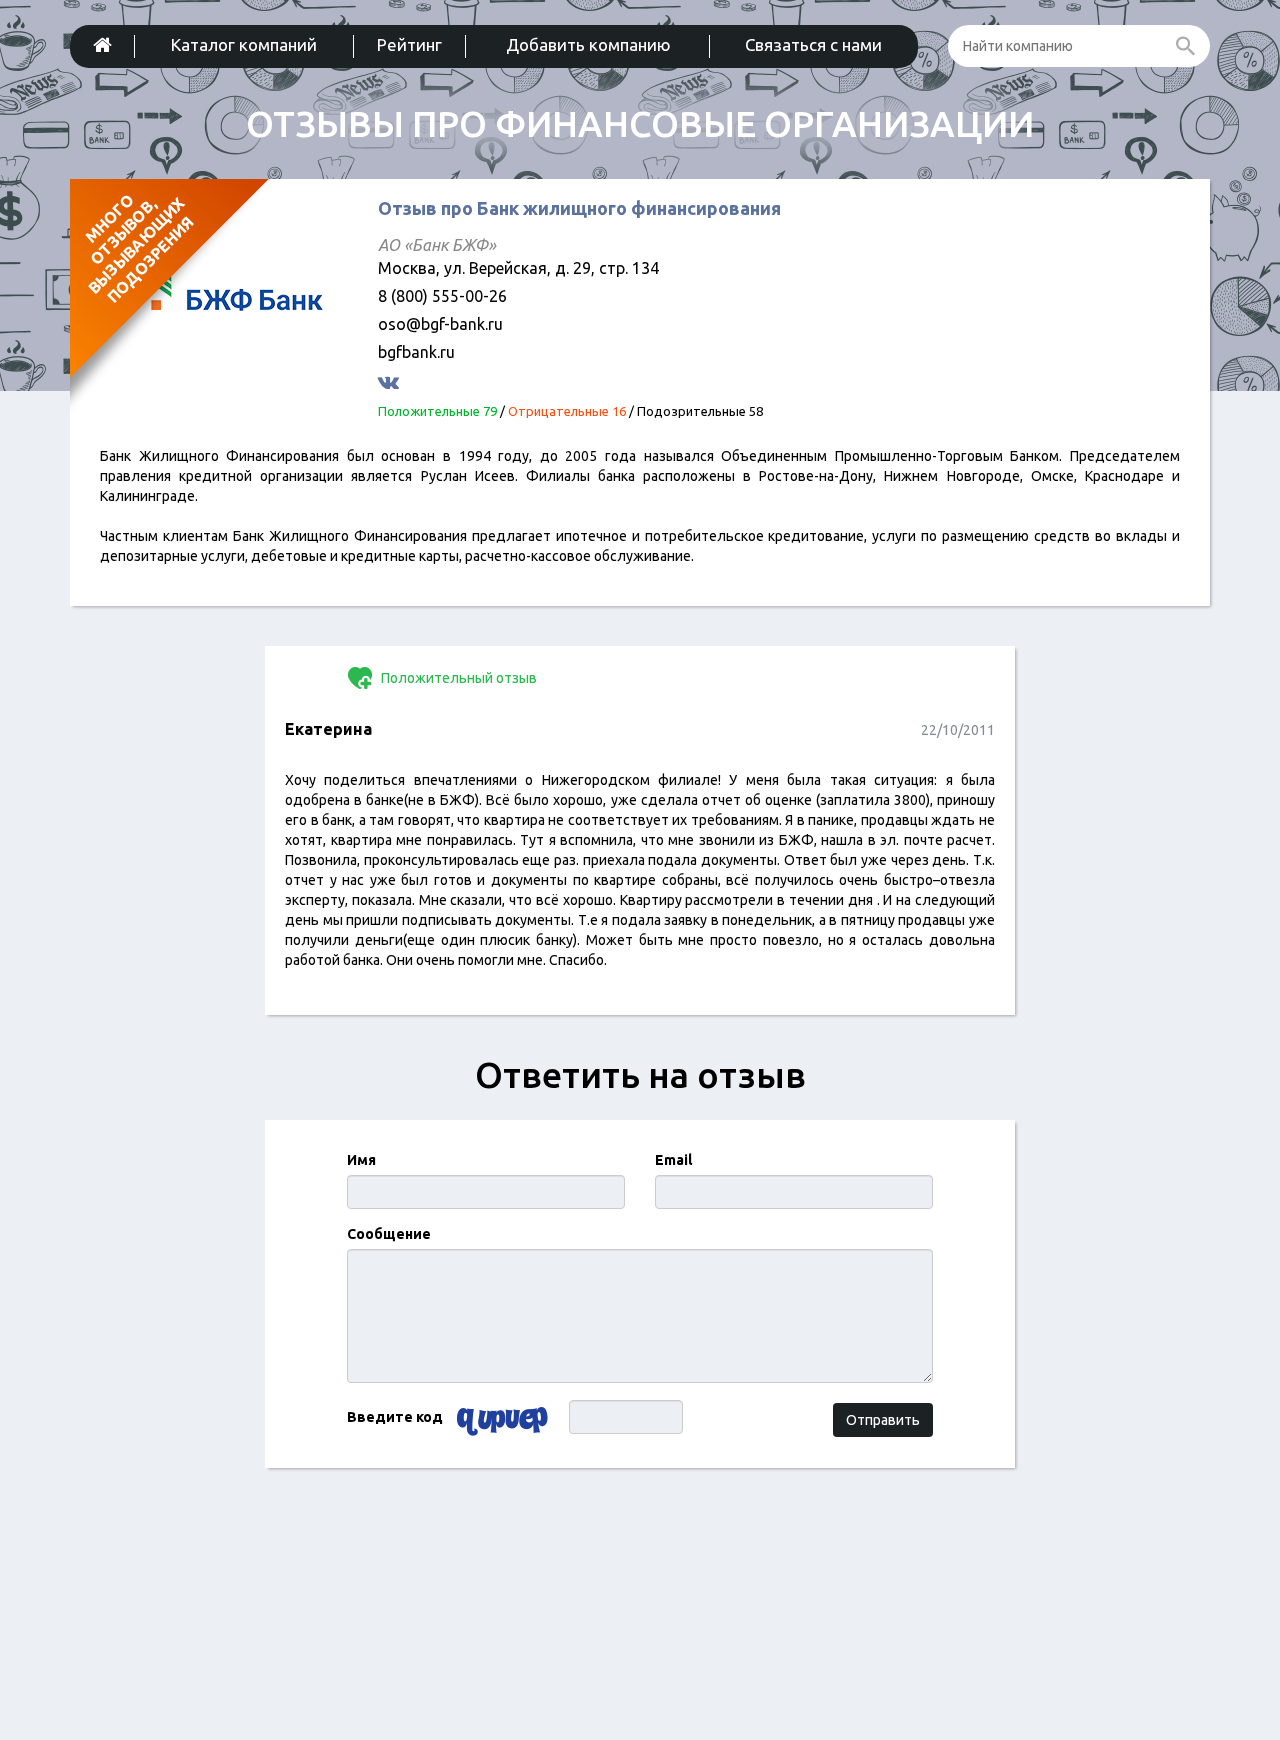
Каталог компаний (244, 44)
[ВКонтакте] (391, 381)
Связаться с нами (813, 44)
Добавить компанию (588, 44)
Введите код (395, 1417)
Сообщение (389, 1234)
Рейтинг (409, 44)
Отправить (883, 1420)
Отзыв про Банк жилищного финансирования (579, 208)
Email (673, 1160)
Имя (361, 1160)
